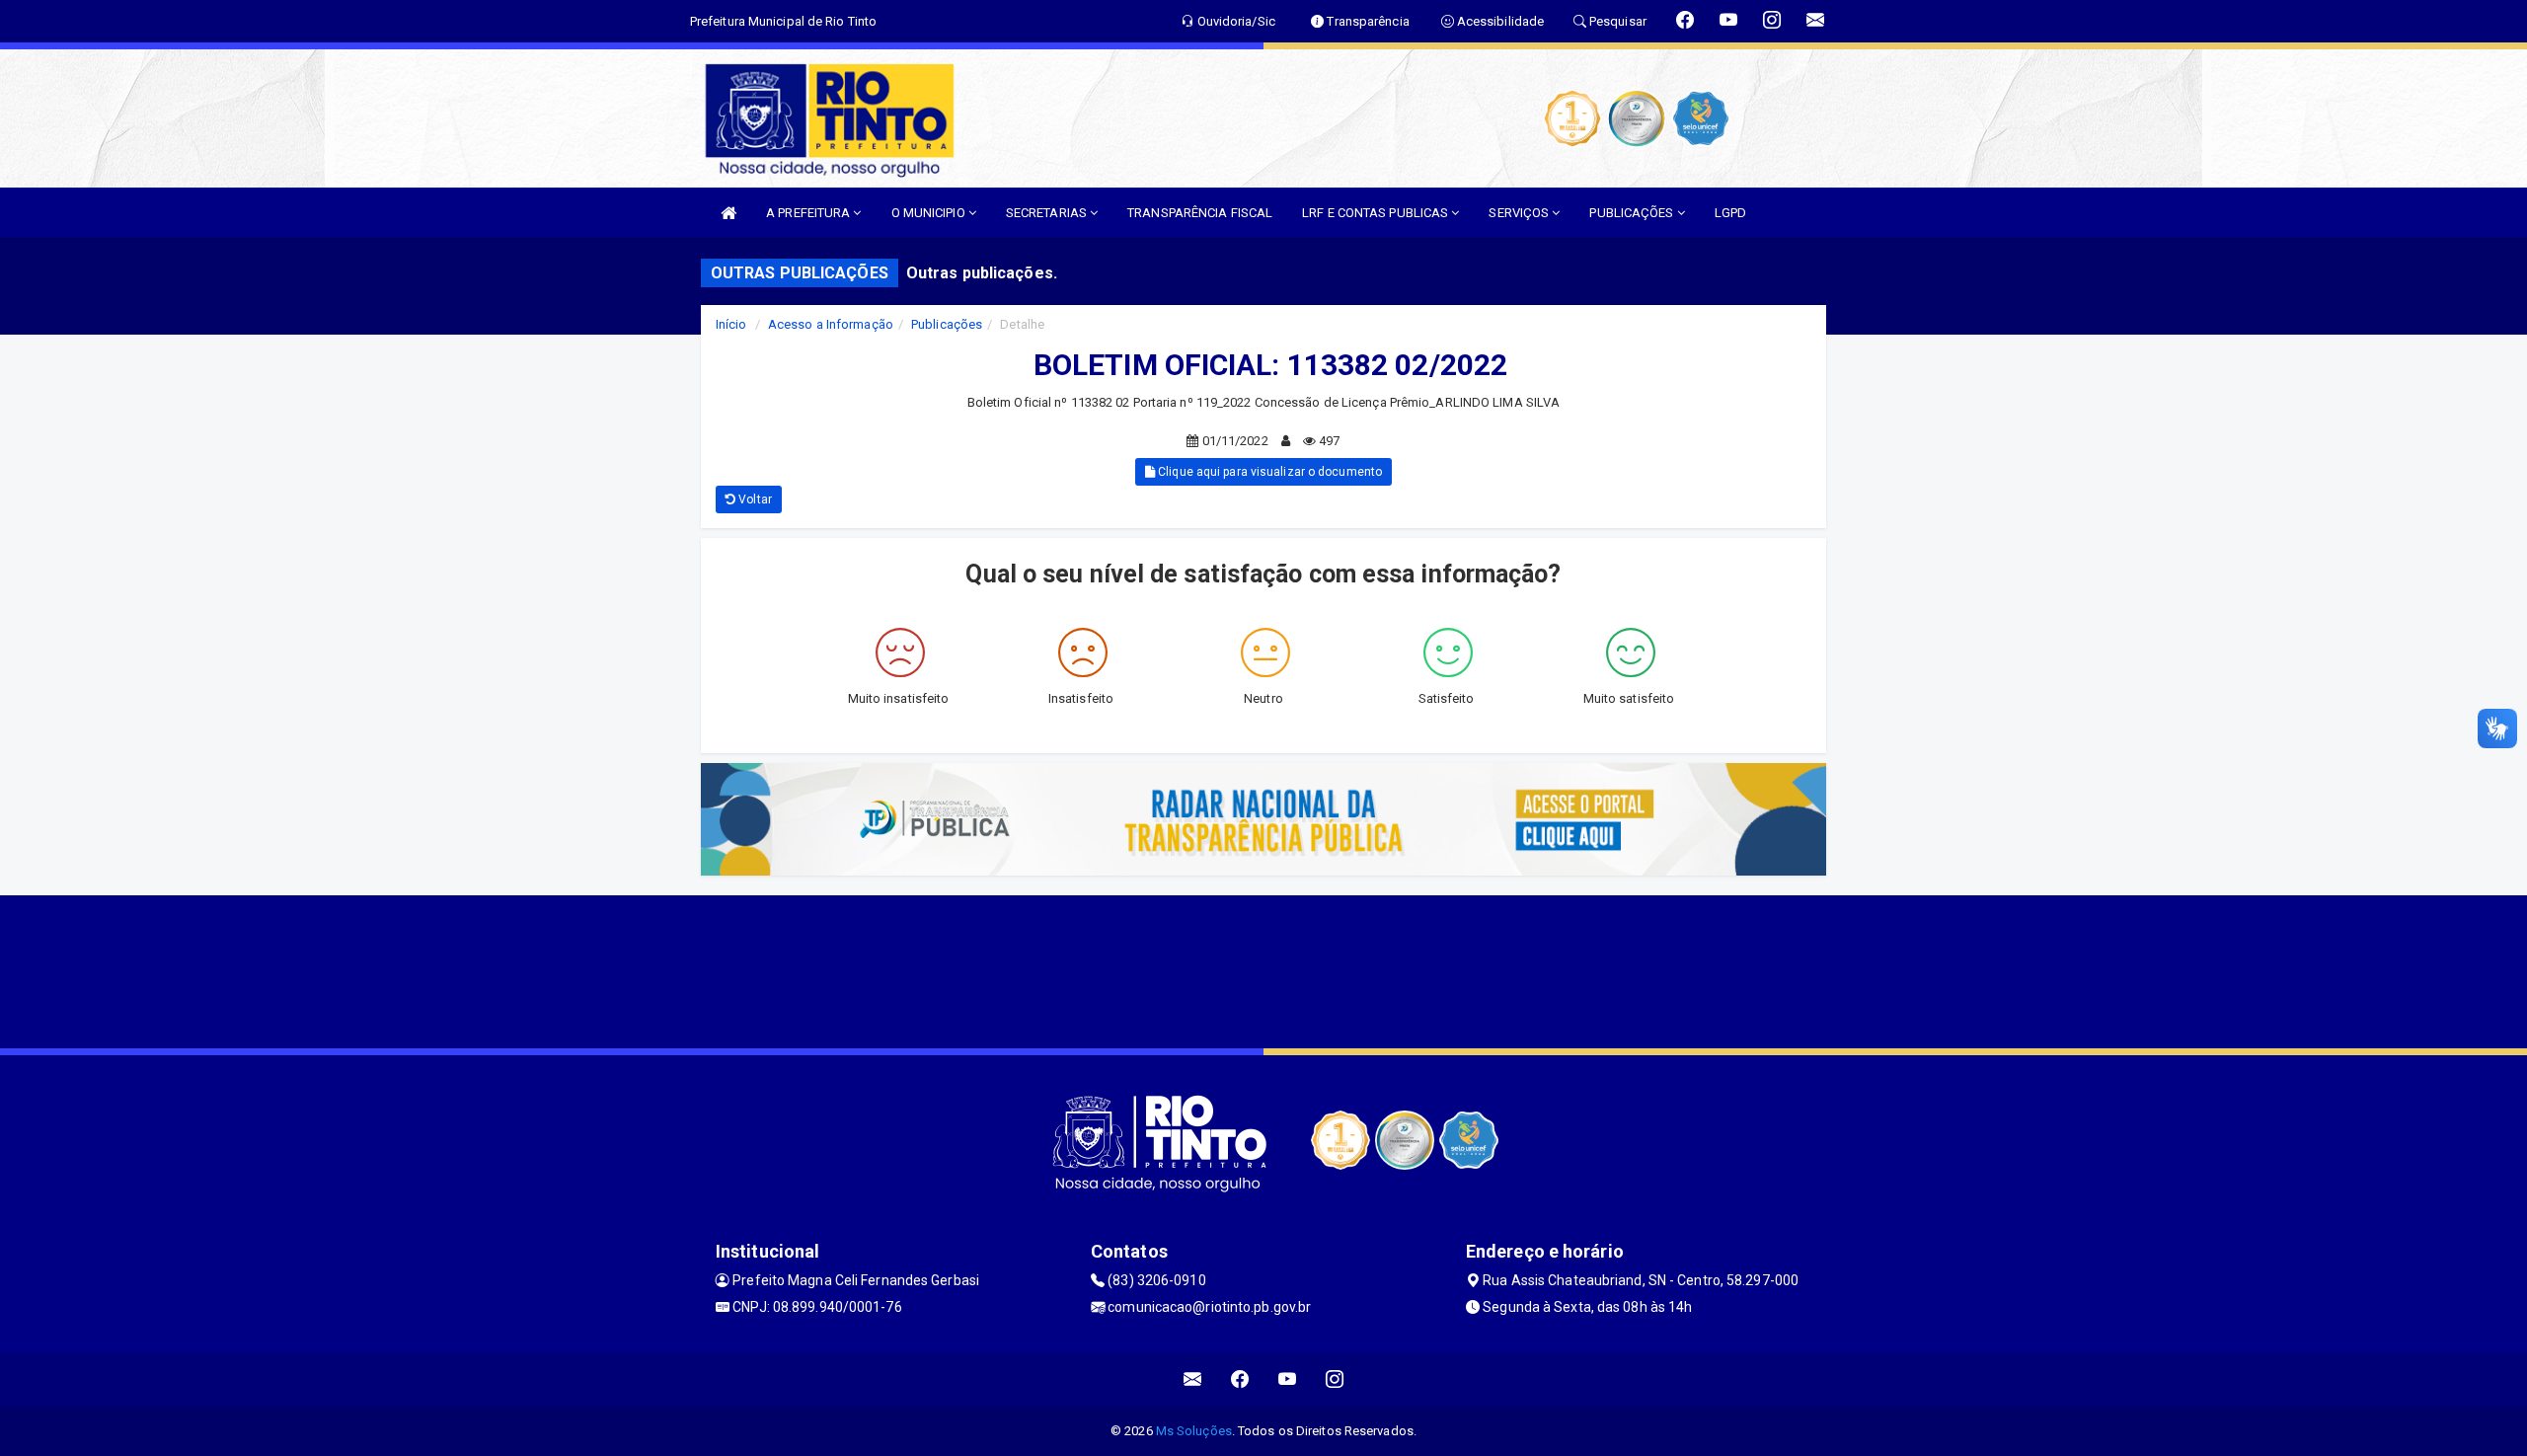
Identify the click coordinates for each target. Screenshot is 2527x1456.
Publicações (947, 324)
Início (731, 324)
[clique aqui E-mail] (1193, 1379)
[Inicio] (728, 213)
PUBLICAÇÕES (1633, 213)
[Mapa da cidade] (1263, 969)
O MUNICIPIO (930, 213)
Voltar (754, 499)
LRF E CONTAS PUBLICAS (1377, 213)
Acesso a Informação (831, 324)
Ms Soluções (1194, 1431)
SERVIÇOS (1520, 213)
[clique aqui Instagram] (1335, 1379)
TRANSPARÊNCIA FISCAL (1200, 213)
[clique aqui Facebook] (1240, 1379)
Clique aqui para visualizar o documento (1268, 472)
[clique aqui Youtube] (1288, 1379)
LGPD (1730, 213)
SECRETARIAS (1048, 213)
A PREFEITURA (809, 213)
